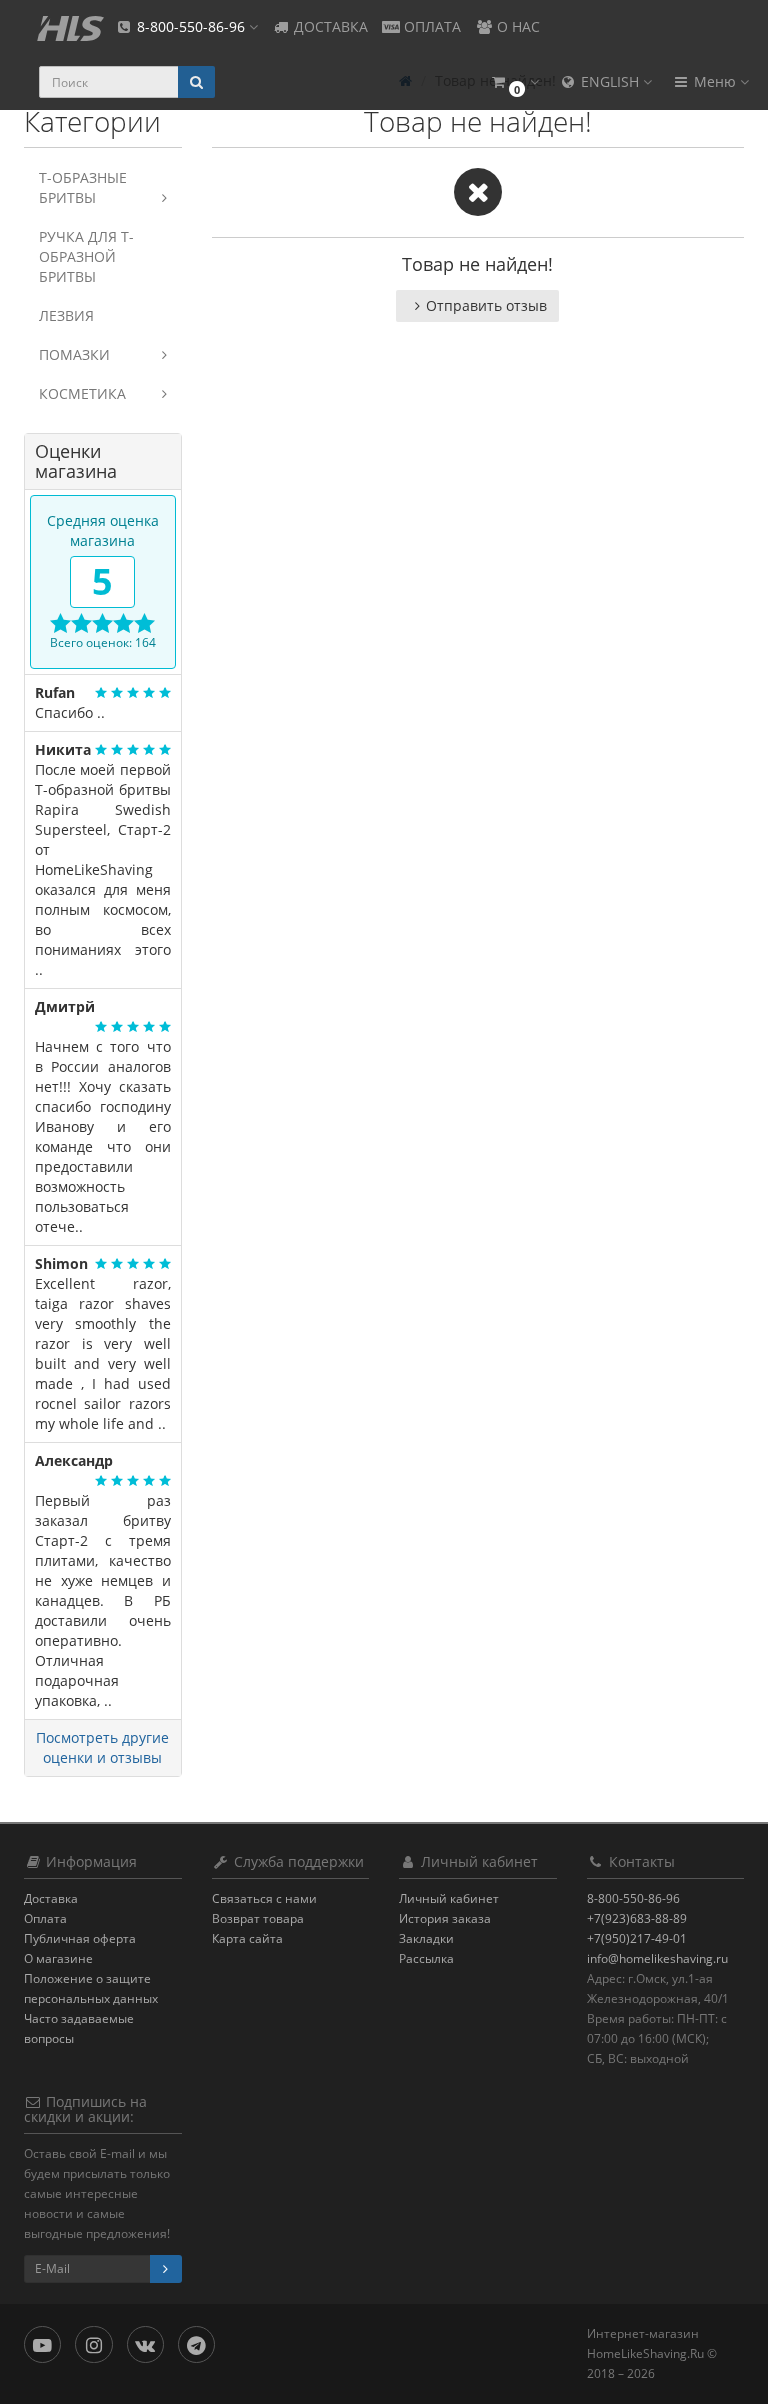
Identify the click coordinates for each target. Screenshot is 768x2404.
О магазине (58, 1958)
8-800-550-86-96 (633, 1898)
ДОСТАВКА (329, 26)
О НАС (516, 26)
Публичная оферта (80, 1938)
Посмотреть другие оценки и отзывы (102, 1747)
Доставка (51, 1898)
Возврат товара (258, 1918)
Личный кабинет (449, 1898)
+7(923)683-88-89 (637, 1918)
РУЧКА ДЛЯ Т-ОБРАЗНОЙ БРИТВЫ (86, 256)
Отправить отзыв (486, 305)
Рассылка (426, 1958)
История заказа (445, 1918)
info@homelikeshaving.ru (657, 1958)
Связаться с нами (264, 1898)
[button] (514, 82)
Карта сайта (247, 1938)
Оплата (45, 1918)
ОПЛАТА (430, 26)
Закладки (426, 1938)
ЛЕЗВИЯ (66, 315)
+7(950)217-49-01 (637, 1938)
